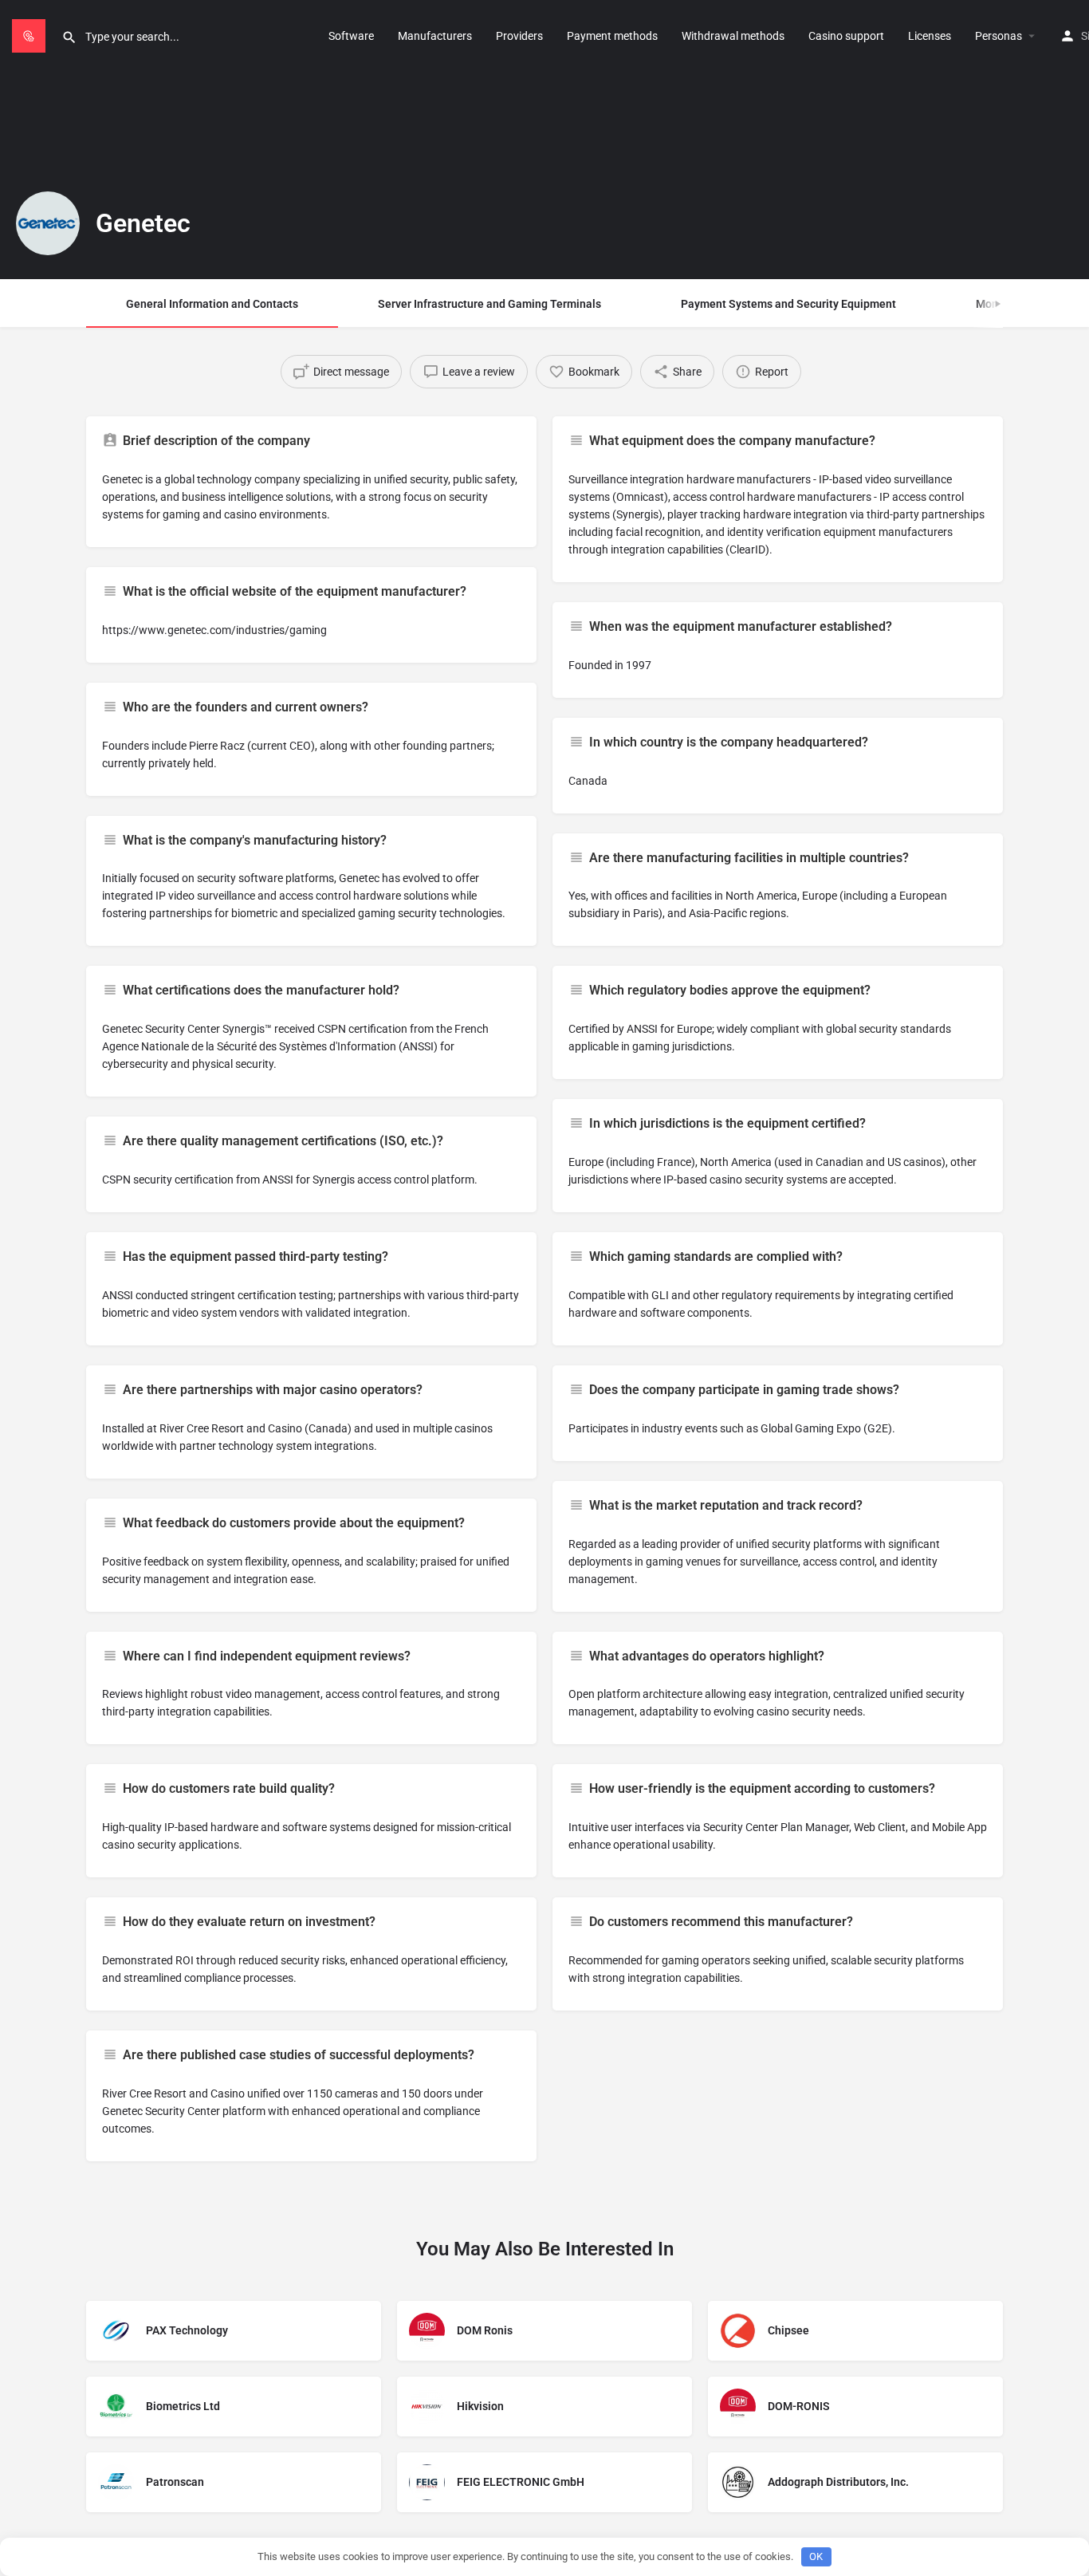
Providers (519, 36)
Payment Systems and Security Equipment (788, 304)
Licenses (930, 36)
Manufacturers (435, 36)
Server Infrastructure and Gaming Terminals (489, 304)
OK (816, 2556)
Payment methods (612, 36)
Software (351, 36)
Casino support (846, 36)
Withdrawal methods (733, 36)
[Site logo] (31, 34)
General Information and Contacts (212, 304)
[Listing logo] (48, 223)
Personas (999, 36)
